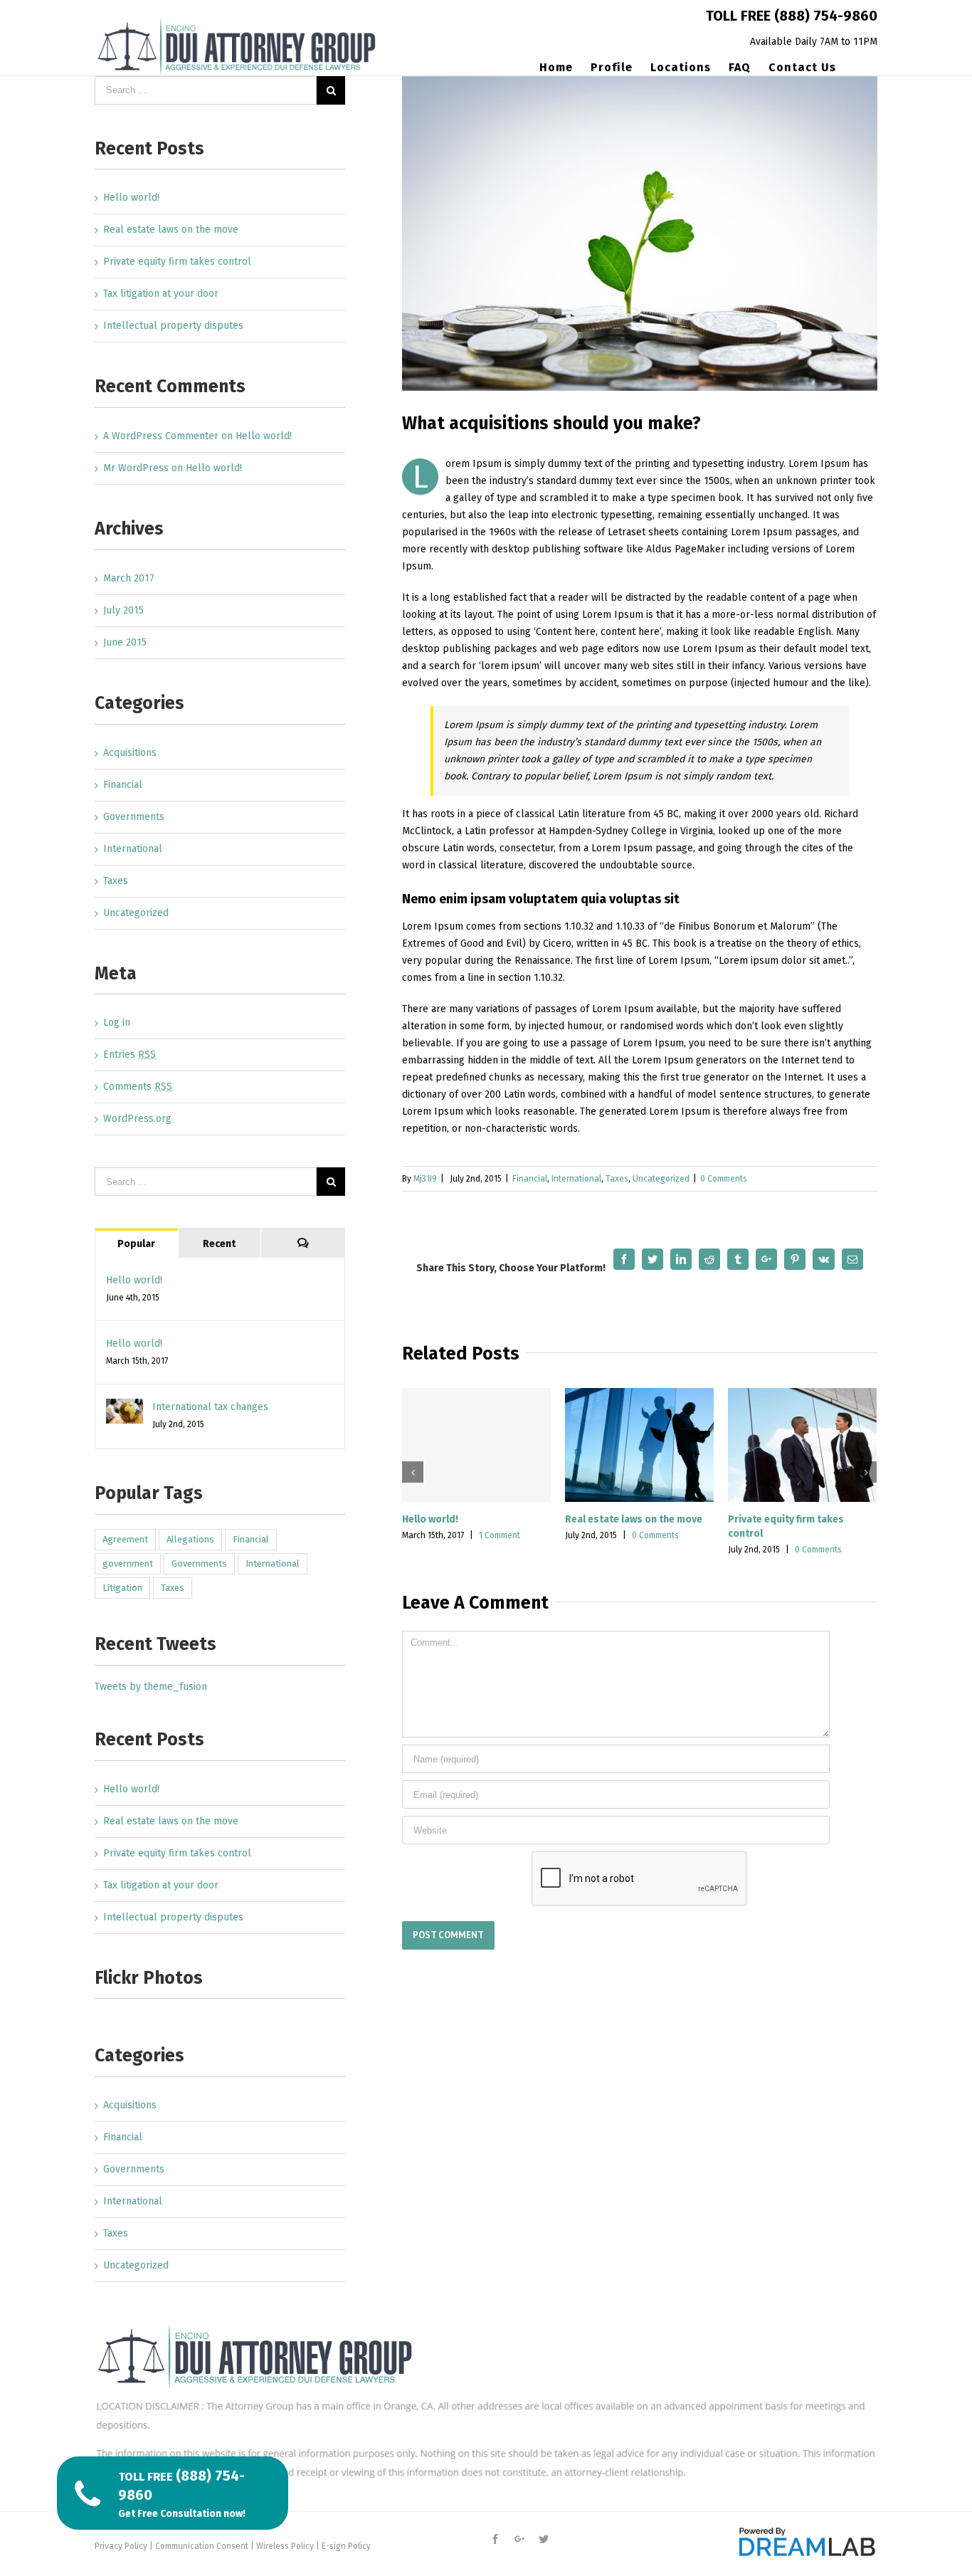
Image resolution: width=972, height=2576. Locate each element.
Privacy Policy (121, 2546)
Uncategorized (661, 1179)
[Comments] (303, 1243)
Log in (117, 1022)
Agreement (125, 1539)
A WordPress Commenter (161, 436)
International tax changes (210, 1407)
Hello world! (430, 1519)
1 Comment (500, 1535)
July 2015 (123, 610)
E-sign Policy (346, 2546)
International (576, 1179)
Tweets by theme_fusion (151, 1687)
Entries (130, 1055)
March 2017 (129, 578)
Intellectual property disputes (173, 326)
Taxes (617, 1179)
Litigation (122, 1588)
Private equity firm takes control (177, 262)
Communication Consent (202, 2546)
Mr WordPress (136, 468)
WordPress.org (137, 1119)
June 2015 (125, 642)
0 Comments (724, 1179)
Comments (138, 1087)
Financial (530, 1179)
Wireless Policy (285, 2546)
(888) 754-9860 (826, 16)
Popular (136, 1244)
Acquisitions (130, 753)
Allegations (190, 1539)
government (128, 1563)
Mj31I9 (425, 1179)
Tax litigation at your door (161, 294)
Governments (134, 817)
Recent (219, 1244)
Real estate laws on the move (634, 1519)
